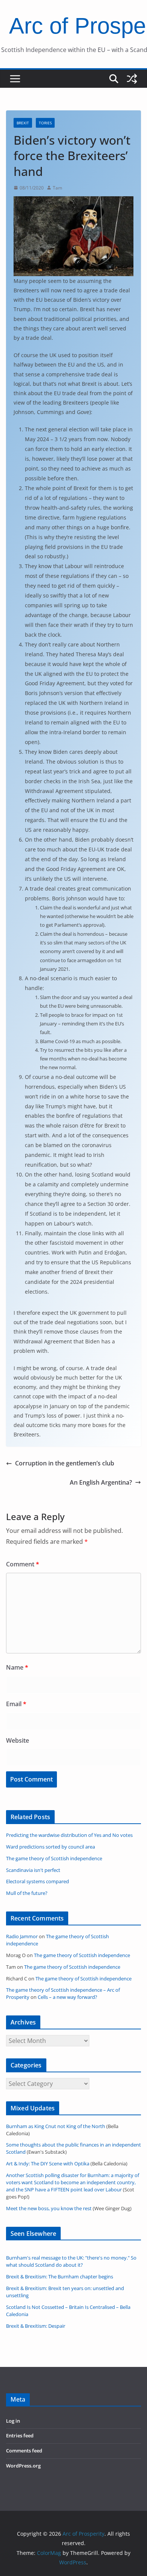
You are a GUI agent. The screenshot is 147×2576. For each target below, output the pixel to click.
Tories (45, 123)
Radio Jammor (22, 1937)
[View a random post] (132, 79)
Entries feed (20, 2436)
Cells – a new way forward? (67, 1997)
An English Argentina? (101, 1482)
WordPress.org (23, 2466)
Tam (57, 188)
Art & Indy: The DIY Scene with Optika (48, 2164)
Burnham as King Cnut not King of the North (56, 2126)
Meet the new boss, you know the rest (49, 2209)
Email (16, 1704)
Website (18, 1740)
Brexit (23, 123)
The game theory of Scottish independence (82, 1955)
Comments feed (24, 2451)
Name (17, 1667)
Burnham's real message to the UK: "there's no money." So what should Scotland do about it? (71, 2261)
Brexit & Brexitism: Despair (36, 2326)
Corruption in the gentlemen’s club (65, 1463)
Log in (13, 2421)
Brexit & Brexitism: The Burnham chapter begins (60, 2277)
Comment (23, 1564)
